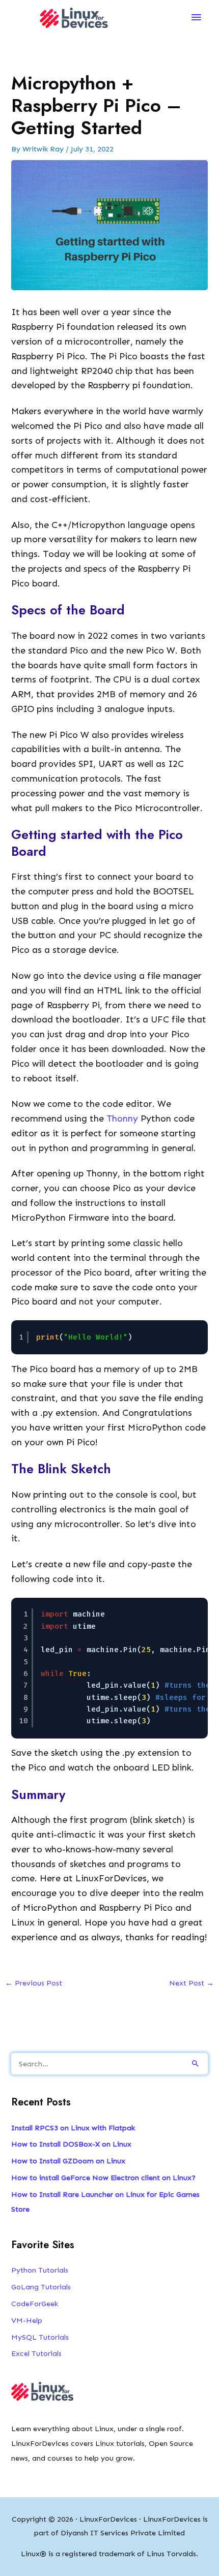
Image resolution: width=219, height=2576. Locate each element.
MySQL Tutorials (40, 2337)
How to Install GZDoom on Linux (68, 2161)
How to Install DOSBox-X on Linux (71, 2144)
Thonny (122, 1119)
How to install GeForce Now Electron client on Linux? (103, 2178)
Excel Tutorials (36, 2353)
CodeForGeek (35, 2304)
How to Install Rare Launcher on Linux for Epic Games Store (105, 2202)
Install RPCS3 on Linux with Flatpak (73, 2128)
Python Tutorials (40, 2270)
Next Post (191, 1983)
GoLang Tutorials (41, 2287)
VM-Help (27, 2320)
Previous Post (34, 1983)
